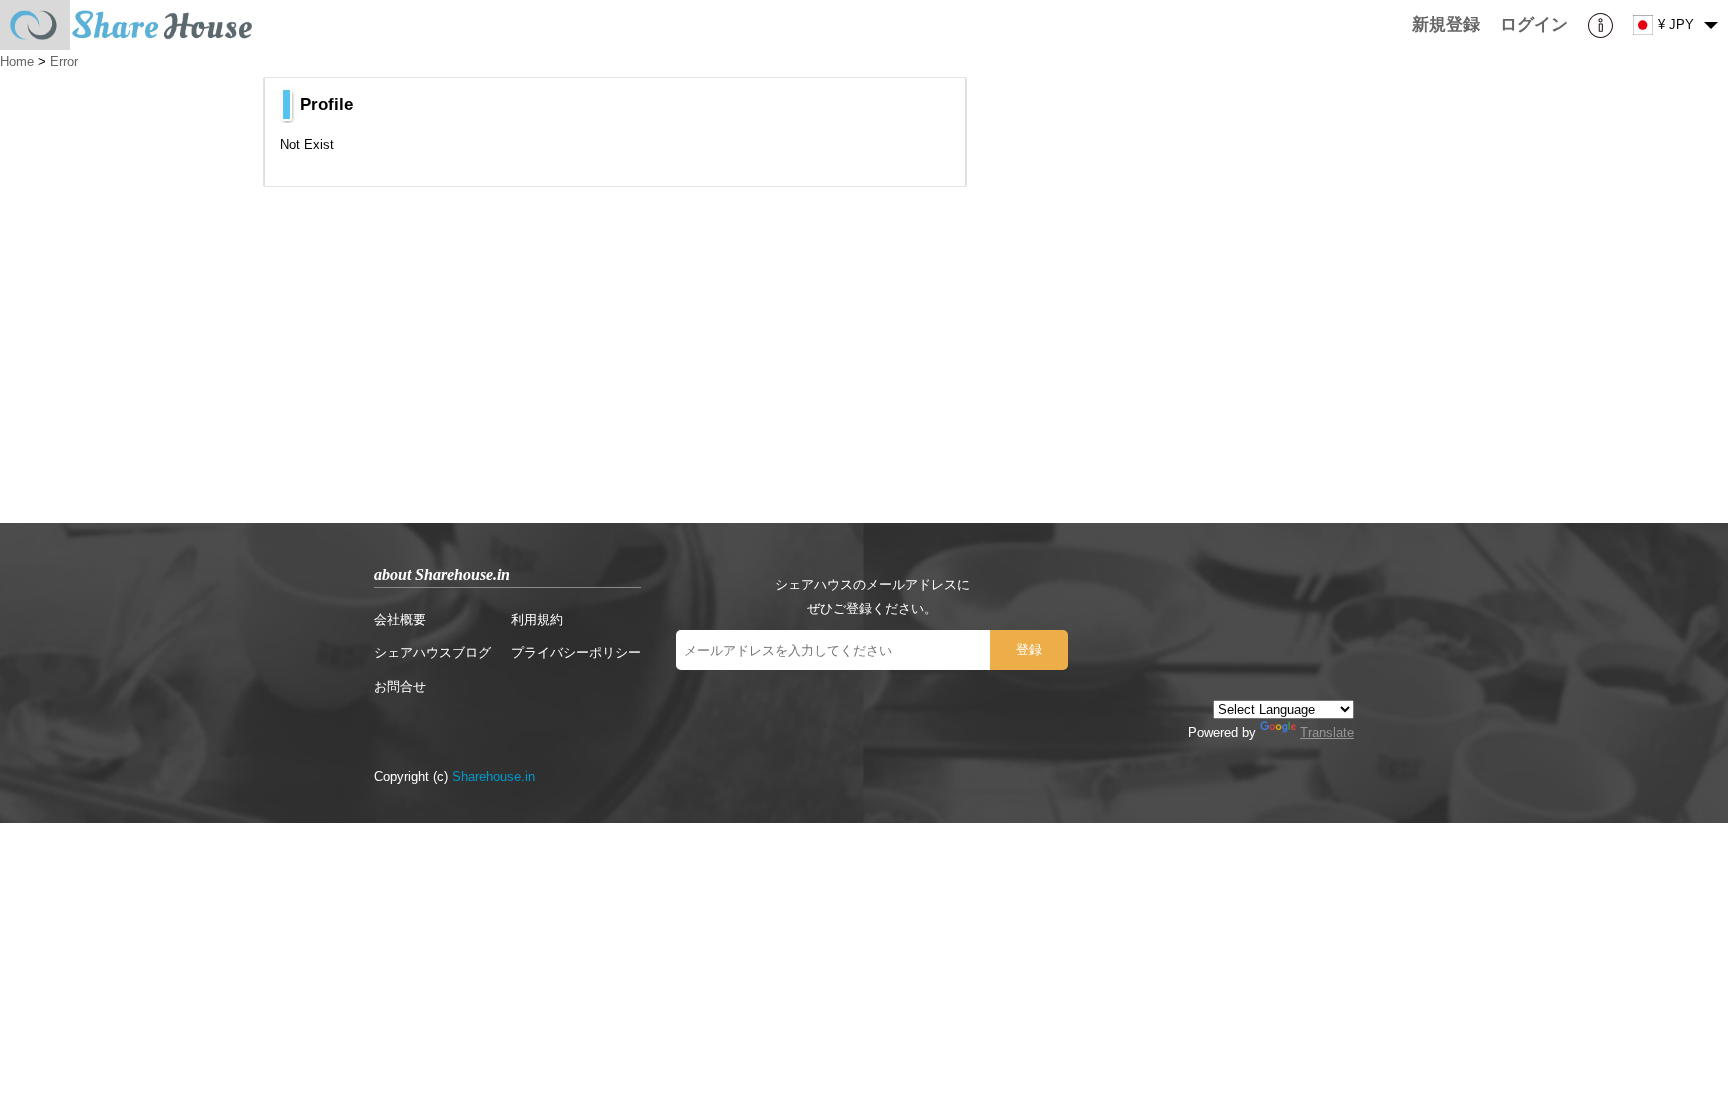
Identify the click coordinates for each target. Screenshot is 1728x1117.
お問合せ (400, 686)
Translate (1327, 732)
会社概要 (400, 619)
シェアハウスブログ (432, 652)
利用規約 (537, 619)
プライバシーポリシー (576, 652)
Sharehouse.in (493, 776)
